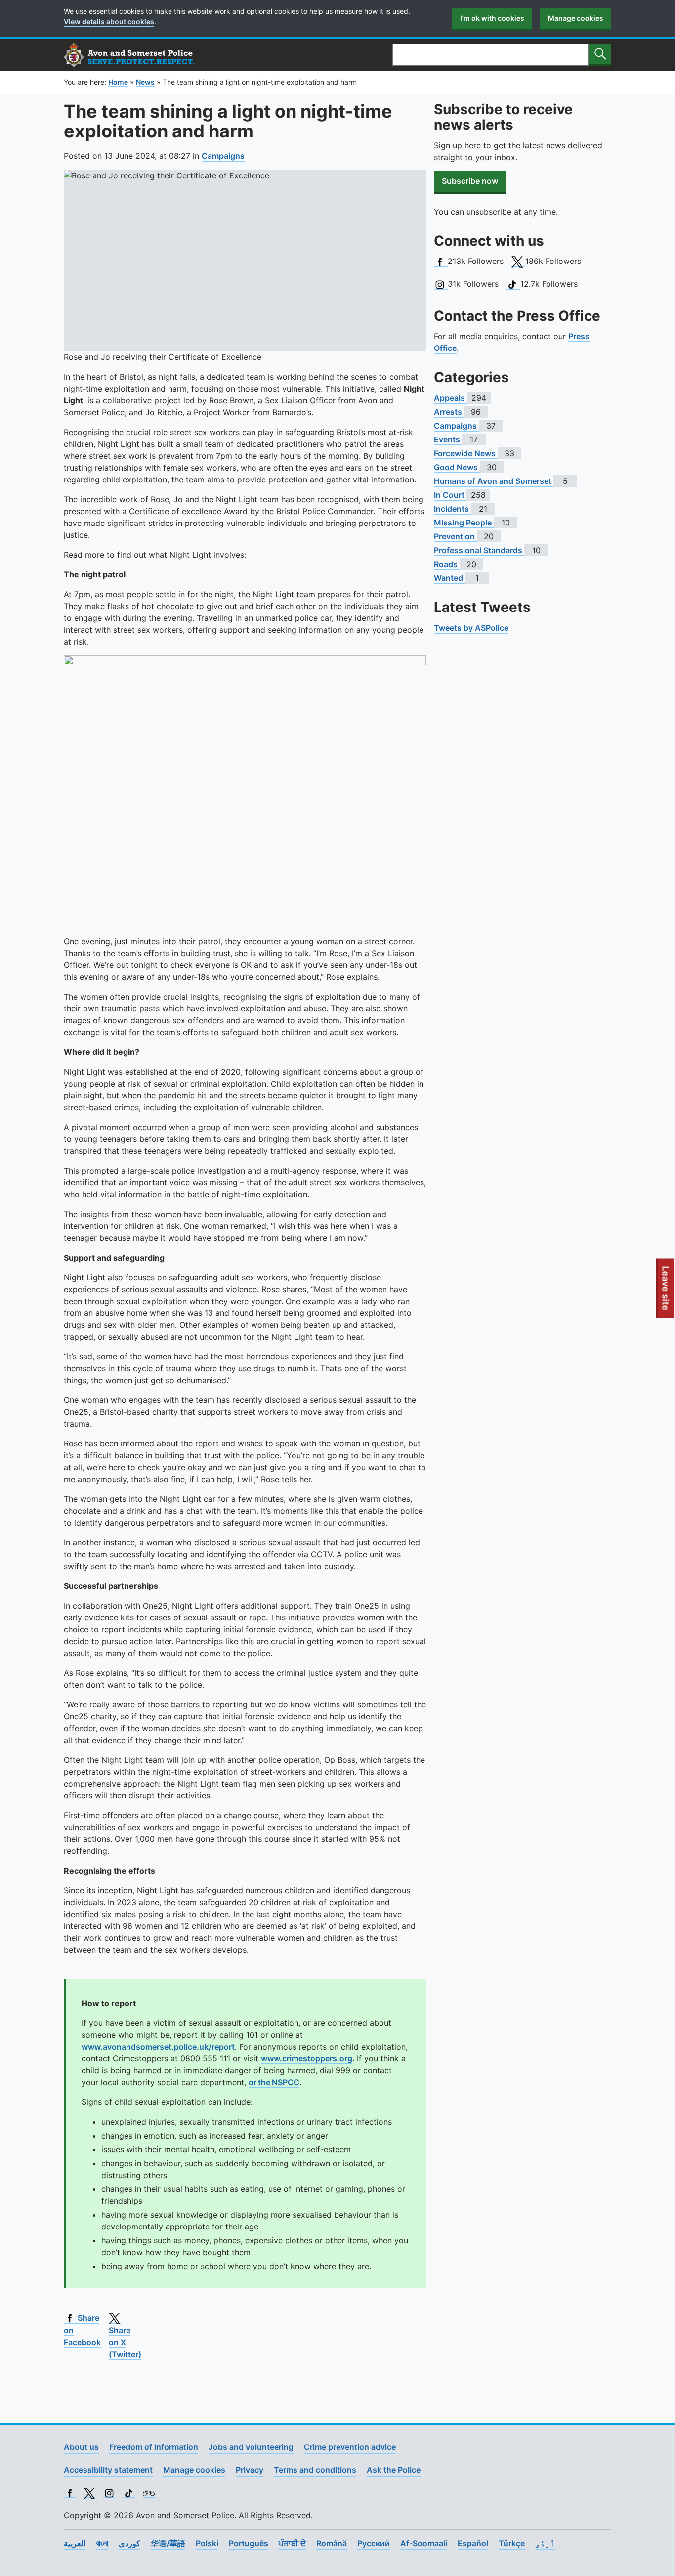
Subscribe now (470, 181)
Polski (207, 2543)
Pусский (374, 2543)
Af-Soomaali (424, 2543)
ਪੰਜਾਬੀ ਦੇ (292, 2543)
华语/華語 (168, 2543)
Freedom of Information (154, 2447)
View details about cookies (109, 22)
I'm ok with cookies (492, 18)
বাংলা (102, 2543)
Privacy (250, 2470)
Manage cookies (576, 18)
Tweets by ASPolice (471, 628)
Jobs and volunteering (251, 2447)
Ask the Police (394, 2470)
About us (81, 2447)
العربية (75, 2543)
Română (332, 2543)
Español (473, 2543)
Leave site (666, 1292)
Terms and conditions (315, 2470)
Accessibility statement (108, 2470)
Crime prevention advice (350, 2447)
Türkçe (512, 2543)
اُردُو (545, 2543)
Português (249, 2543)
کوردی (129, 2543)
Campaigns (223, 156)
